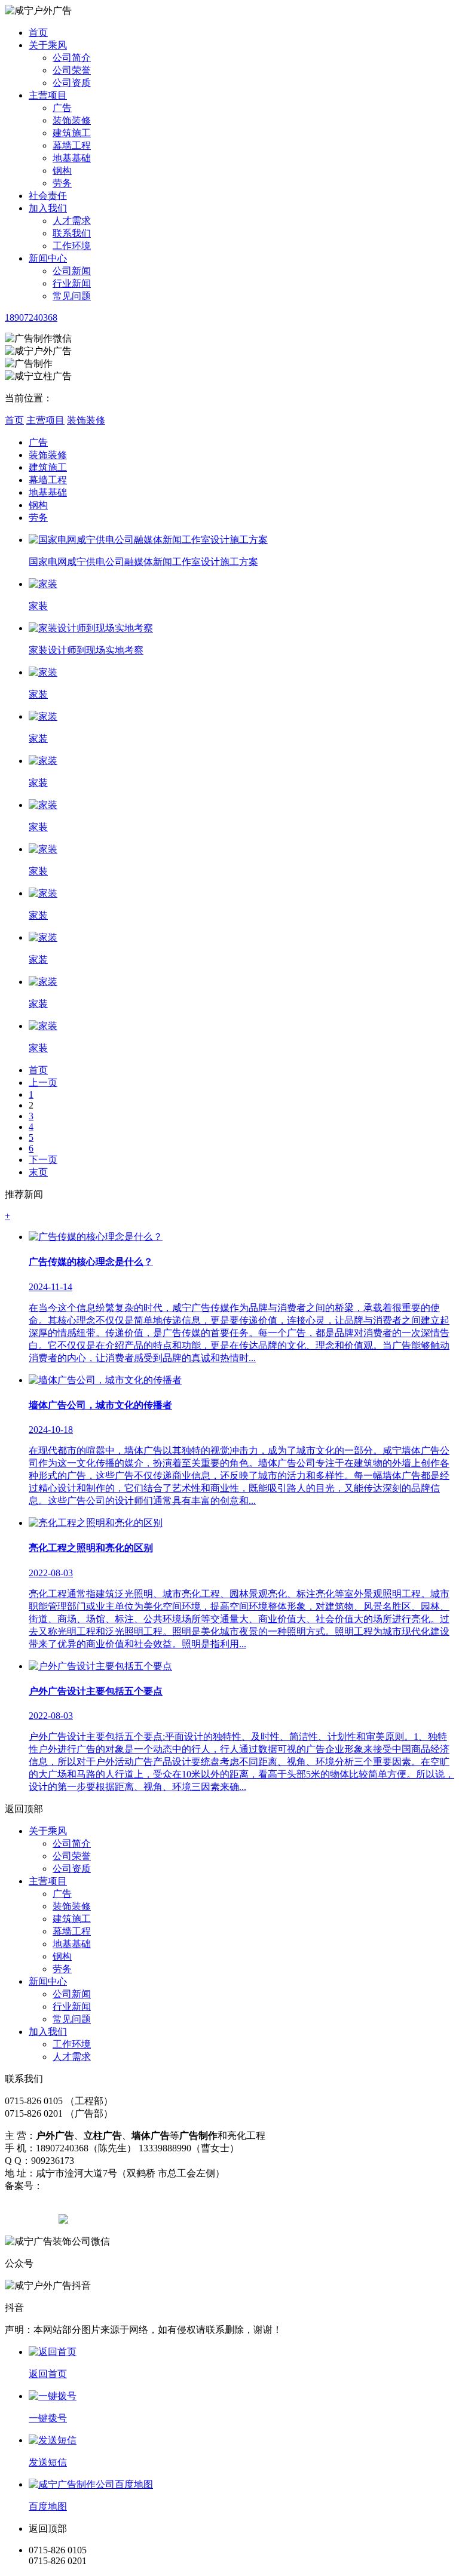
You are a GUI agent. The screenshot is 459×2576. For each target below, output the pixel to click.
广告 (62, 108)
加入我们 (48, 208)
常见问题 (72, 296)
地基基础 (72, 158)
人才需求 (72, 221)
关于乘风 (48, 45)
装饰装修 (72, 120)
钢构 (62, 171)
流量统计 (154, 2186)
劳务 (62, 183)
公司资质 (72, 83)
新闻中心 (48, 258)
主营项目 (48, 95)
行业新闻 (72, 283)
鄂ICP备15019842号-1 (88, 2186)
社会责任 (48, 196)
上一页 (43, 1083)
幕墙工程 (72, 145)
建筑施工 (72, 133)
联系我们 (72, 233)
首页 (38, 33)
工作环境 (72, 246)
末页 (38, 1172)
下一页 (43, 1160)
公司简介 (72, 58)
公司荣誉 (72, 70)
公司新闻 (72, 271)
